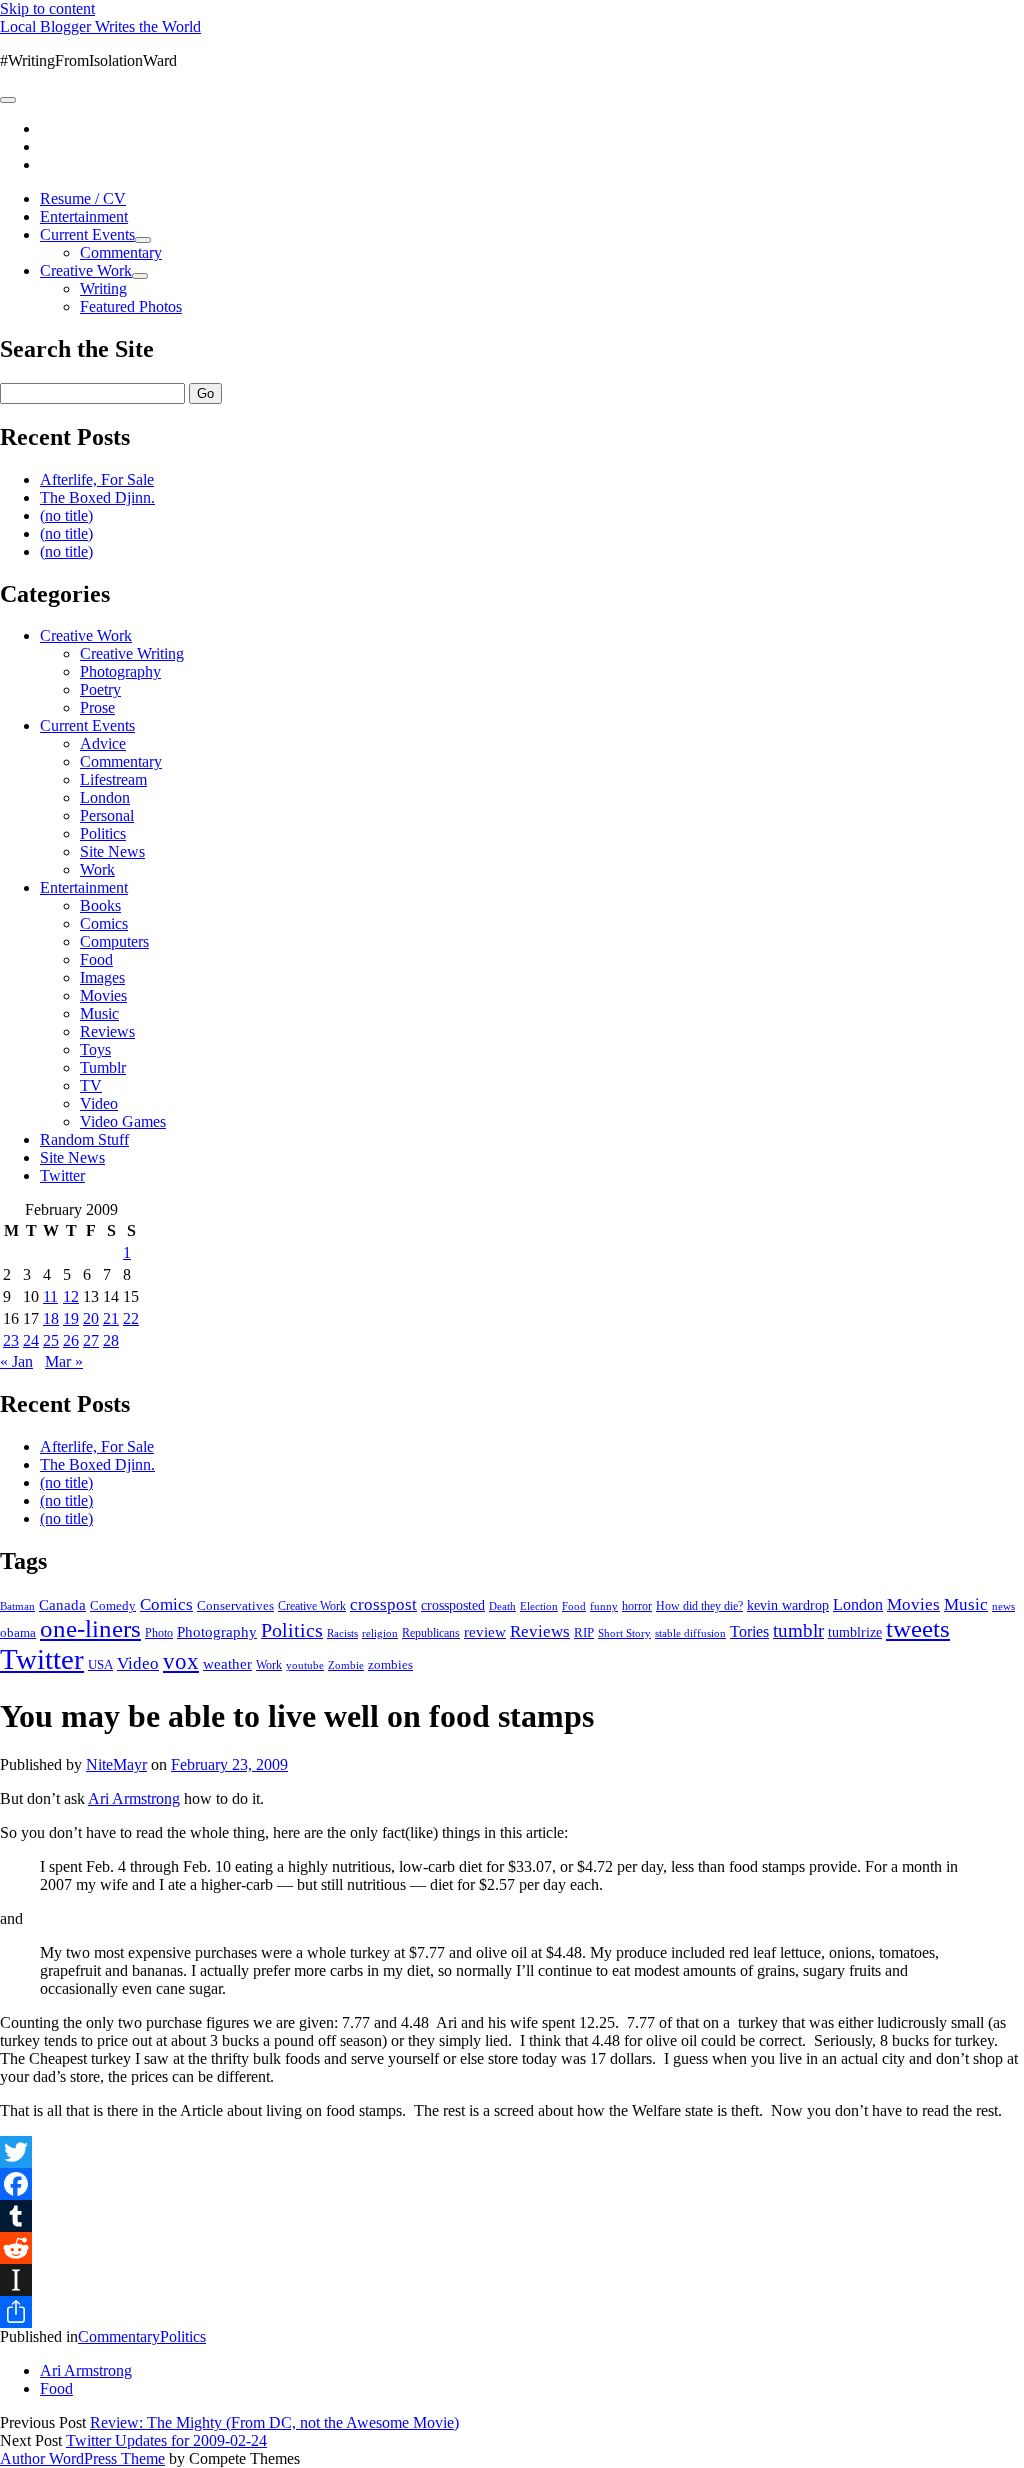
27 (91, 1340)
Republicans (431, 1633)
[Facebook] (512, 2184)
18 (51, 1318)
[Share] (512, 2312)
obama (18, 1633)
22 (131, 1318)
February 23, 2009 (229, 1764)
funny (604, 1606)
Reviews (107, 1031)
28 (111, 1340)
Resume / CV (83, 198)
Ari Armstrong (134, 1798)
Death (502, 1606)
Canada (62, 1605)
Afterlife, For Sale (97, 479)
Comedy (113, 1605)
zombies (390, 1664)
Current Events (87, 234)
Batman (17, 1606)
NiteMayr (116, 1764)
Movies (103, 995)
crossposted (453, 1605)
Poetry (100, 689)
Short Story (624, 1633)
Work (97, 869)
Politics (103, 833)
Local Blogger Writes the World (100, 26)
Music (99, 1013)
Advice (103, 743)
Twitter (62, 1175)
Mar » (64, 1361)
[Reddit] (512, 2248)
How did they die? (699, 1606)
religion (380, 1633)
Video (99, 1103)
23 (11, 1340)
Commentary (121, 252)
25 (51, 1340)
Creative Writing (132, 653)
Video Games (123, 1121)
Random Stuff (84, 1139)
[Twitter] (512, 2152)
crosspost (383, 1604)
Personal (107, 815)
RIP (584, 1632)
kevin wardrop (788, 1605)
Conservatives (235, 1606)
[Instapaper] (512, 2280)
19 (71, 1318)
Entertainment (84, 216)
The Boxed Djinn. (97, 497)
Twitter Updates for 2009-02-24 (166, 2440)
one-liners (90, 1628)
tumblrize (855, 1632)
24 (31, 1340)
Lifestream (113, 779)
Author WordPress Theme (82, 2458)
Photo (159, 1633)
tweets (918, 1628)
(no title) (66, 515)
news (1003, 1606)
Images (102, 977)
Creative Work (86, 270)
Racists (342, 1633)
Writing (103, 288)
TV (91, 1085)
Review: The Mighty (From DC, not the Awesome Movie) (274, 2422)
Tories (749, 1631)
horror (637, 1606)
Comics (104, 923)
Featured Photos (131, 306)
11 (50, 1296)
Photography (120, 671)
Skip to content (47, 8)
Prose (97, 707)
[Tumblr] (512, 2216)
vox (181, 1661)
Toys (95, 1049)
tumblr (798, 1630)
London (105, 797)
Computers (114, 941)
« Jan (16, 1361)
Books (100, 905)
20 (91, 1318)
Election (539, 1606)
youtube (305, 1665)
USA (100, 1664)
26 (71, 1340)
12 (71, 1296)
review (485, 1632)
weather (227, 1663)
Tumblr (103, 1067)
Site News (112, 851)
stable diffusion (690, 1633)
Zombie (346, 1665)
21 (111, 1318)
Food (96, 959)
